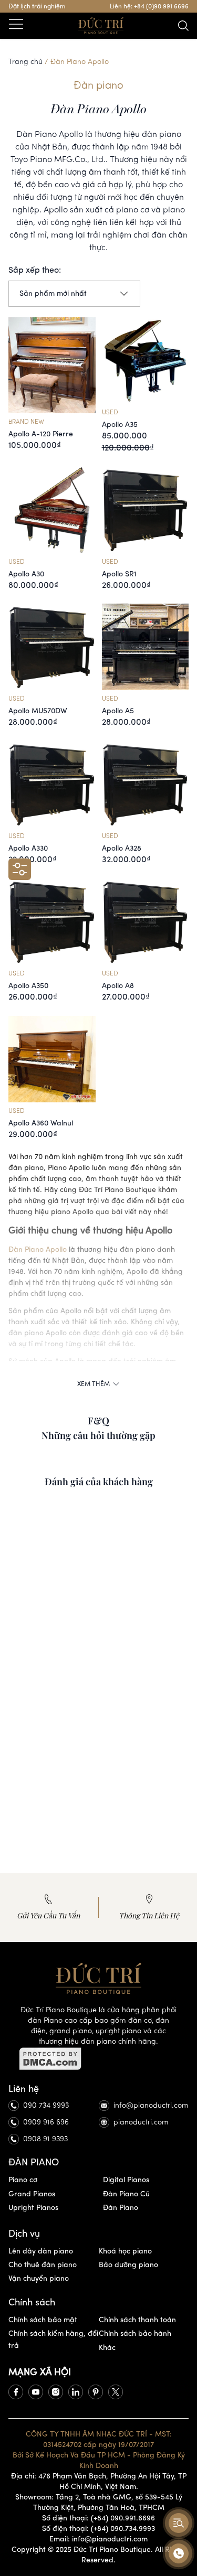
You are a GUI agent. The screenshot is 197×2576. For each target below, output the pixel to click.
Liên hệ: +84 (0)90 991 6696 (149, 6)
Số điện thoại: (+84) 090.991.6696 (98, 2518)
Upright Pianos (33, 2208)
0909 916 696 (46, 2122)
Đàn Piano (121, 2208)
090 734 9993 (46, 2105)
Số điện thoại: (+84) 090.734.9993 (98, 2529)
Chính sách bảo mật (43, 2320)
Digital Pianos (126, 2180)
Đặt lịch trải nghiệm (37, 6)
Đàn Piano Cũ (126, 2194)
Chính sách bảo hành (135, 2333)
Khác (107, 2348)
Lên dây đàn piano (41, 2251)
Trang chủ (25, 62)
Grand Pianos (32, 2194)
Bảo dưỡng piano (128, 2265)
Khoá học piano (125, 2251)
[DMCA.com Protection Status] (98, 2059)
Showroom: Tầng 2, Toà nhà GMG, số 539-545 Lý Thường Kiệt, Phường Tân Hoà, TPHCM (99, 2502)
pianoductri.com (141, 2122)
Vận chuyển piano (39, 2278)
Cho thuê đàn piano (43, 2265)
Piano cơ (23, 2180)
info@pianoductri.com (151, 2105)
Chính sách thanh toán (137, 2320)
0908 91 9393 (45, 2139)
